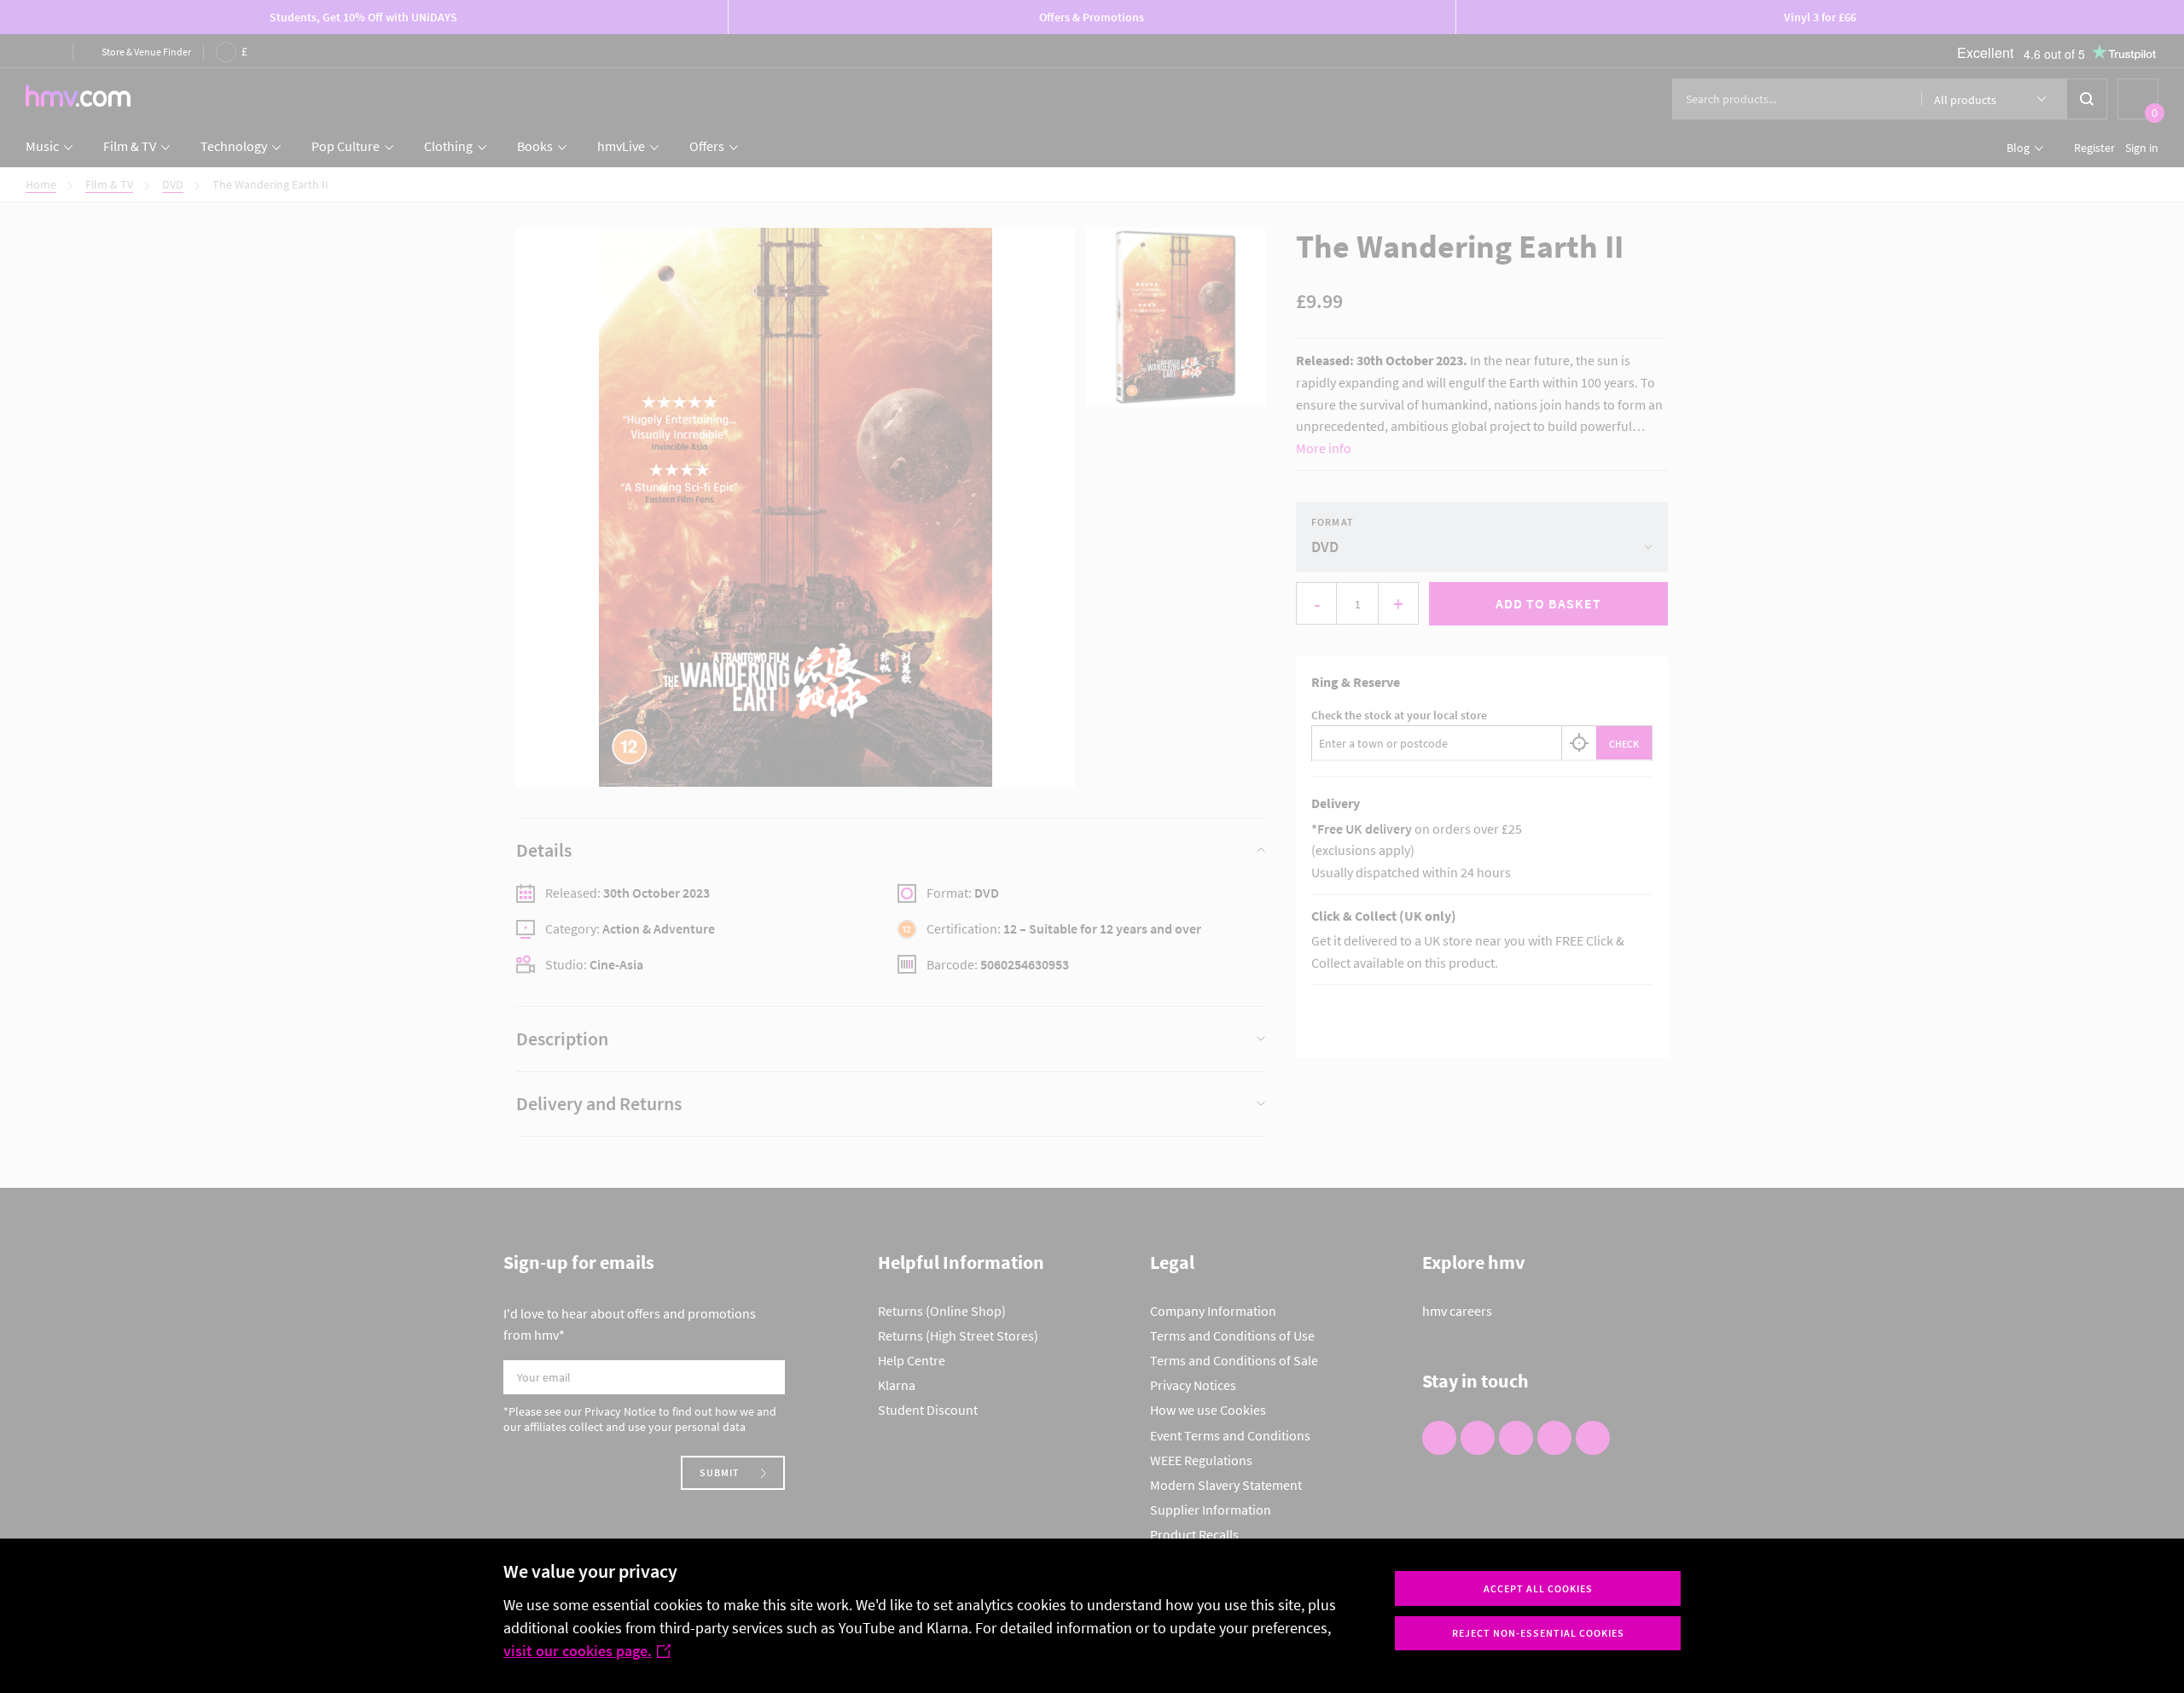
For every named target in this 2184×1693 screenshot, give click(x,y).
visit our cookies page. (578, 1651)
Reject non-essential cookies (1538, 1633)
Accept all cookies (1538, 1588)
